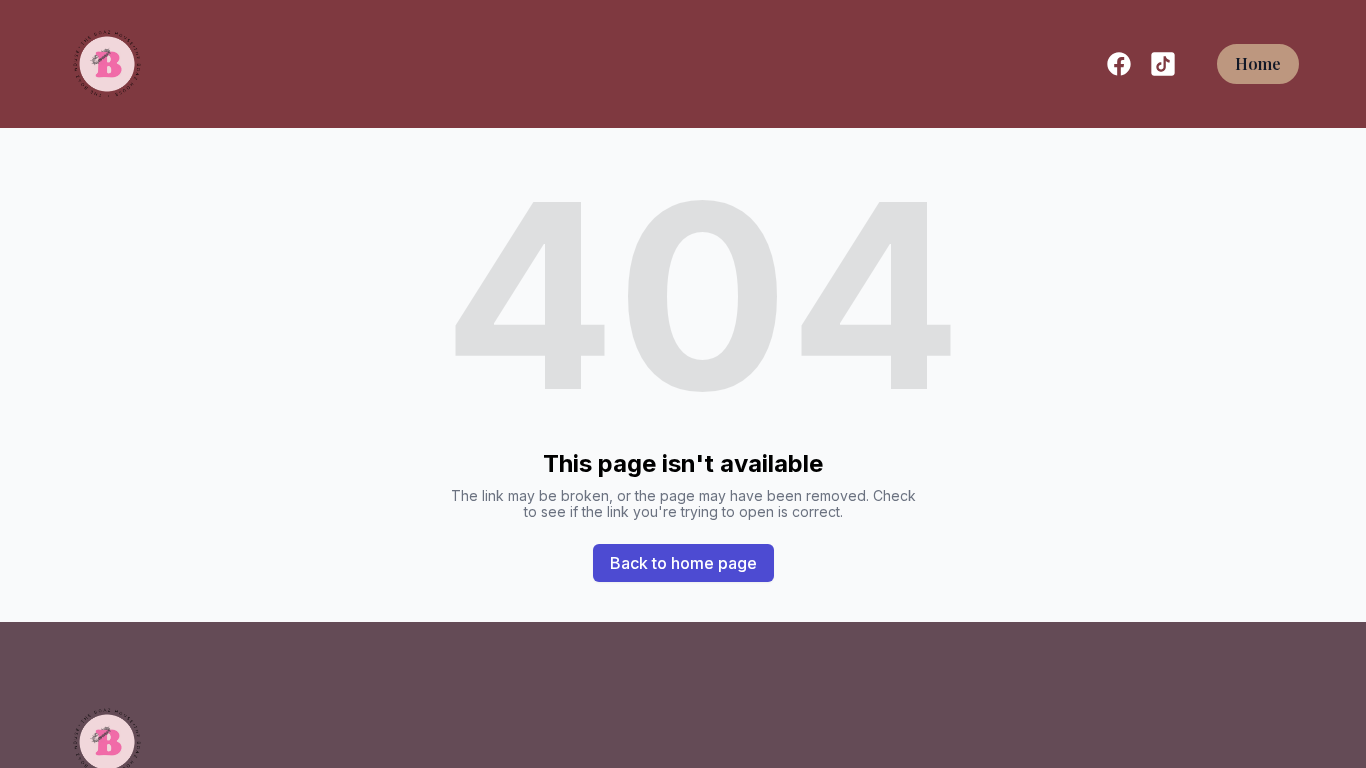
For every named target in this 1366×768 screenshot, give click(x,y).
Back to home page (683, 563)
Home (1258, 63)
